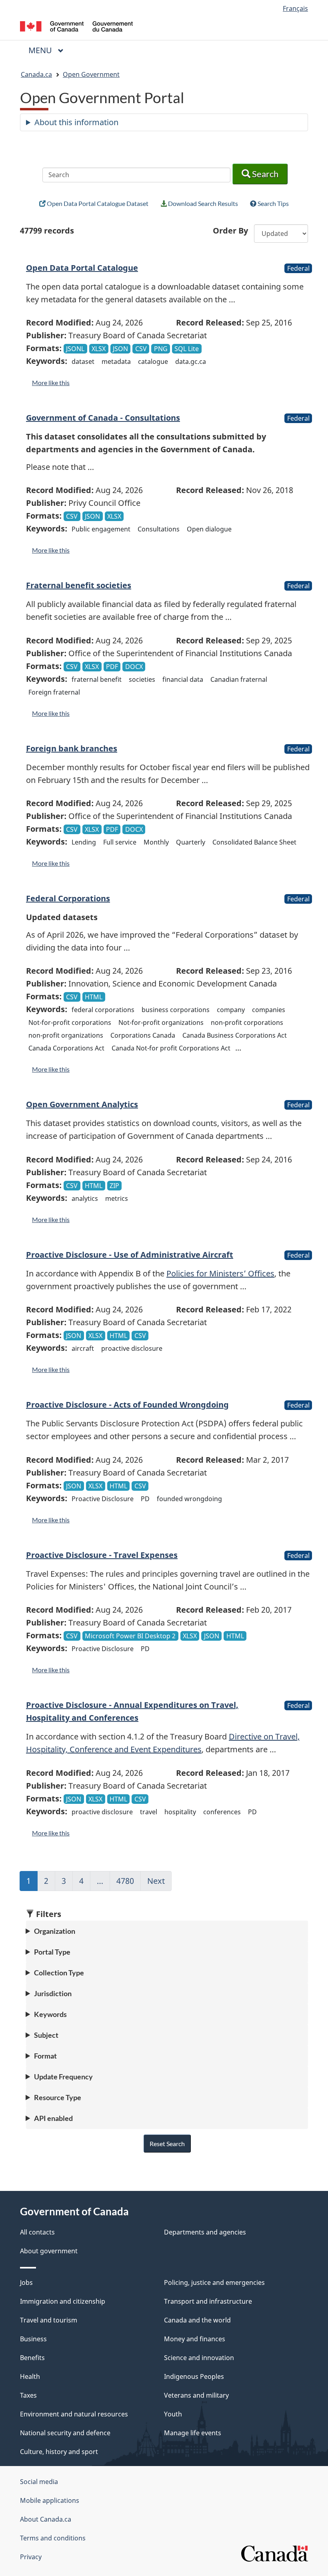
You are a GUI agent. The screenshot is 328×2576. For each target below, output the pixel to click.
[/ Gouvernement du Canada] (77, 26)
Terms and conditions (53, 2538)
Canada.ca (36, 74)
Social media (39, 2482)
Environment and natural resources (74, 2414)
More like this (51, 382)
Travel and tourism (49, 2320)
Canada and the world (197, 2320)
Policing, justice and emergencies (214, 2282)
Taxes (28, 2395)
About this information (76, 122)
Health (30, 2376)
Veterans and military (196, 2395)
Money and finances (195, 2339)
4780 (129, 1883)
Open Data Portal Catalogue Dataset (97, 203)
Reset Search (167, 2144)
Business (33, 2339)
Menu (41, 50)
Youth (173, 2414)
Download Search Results (202, 203)
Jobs (26, 2282)
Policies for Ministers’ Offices (220, 1273)
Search (264, 174)
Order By (230, 231)
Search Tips (273, 203)
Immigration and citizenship (63, 2301)
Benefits (32, 2358)
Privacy (31, 2557)
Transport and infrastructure (208, 2301)
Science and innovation (199, 2358)
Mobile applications (50, 2500)
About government (49, 2251)
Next (159, 1883)
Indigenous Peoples (194, 2376)
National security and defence (65, 2433)
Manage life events (193, 2433)
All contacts (37, 2232)
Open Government (91, 74)
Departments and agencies (205, 2232)
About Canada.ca (46, 2519)
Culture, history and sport (59, 2452)
